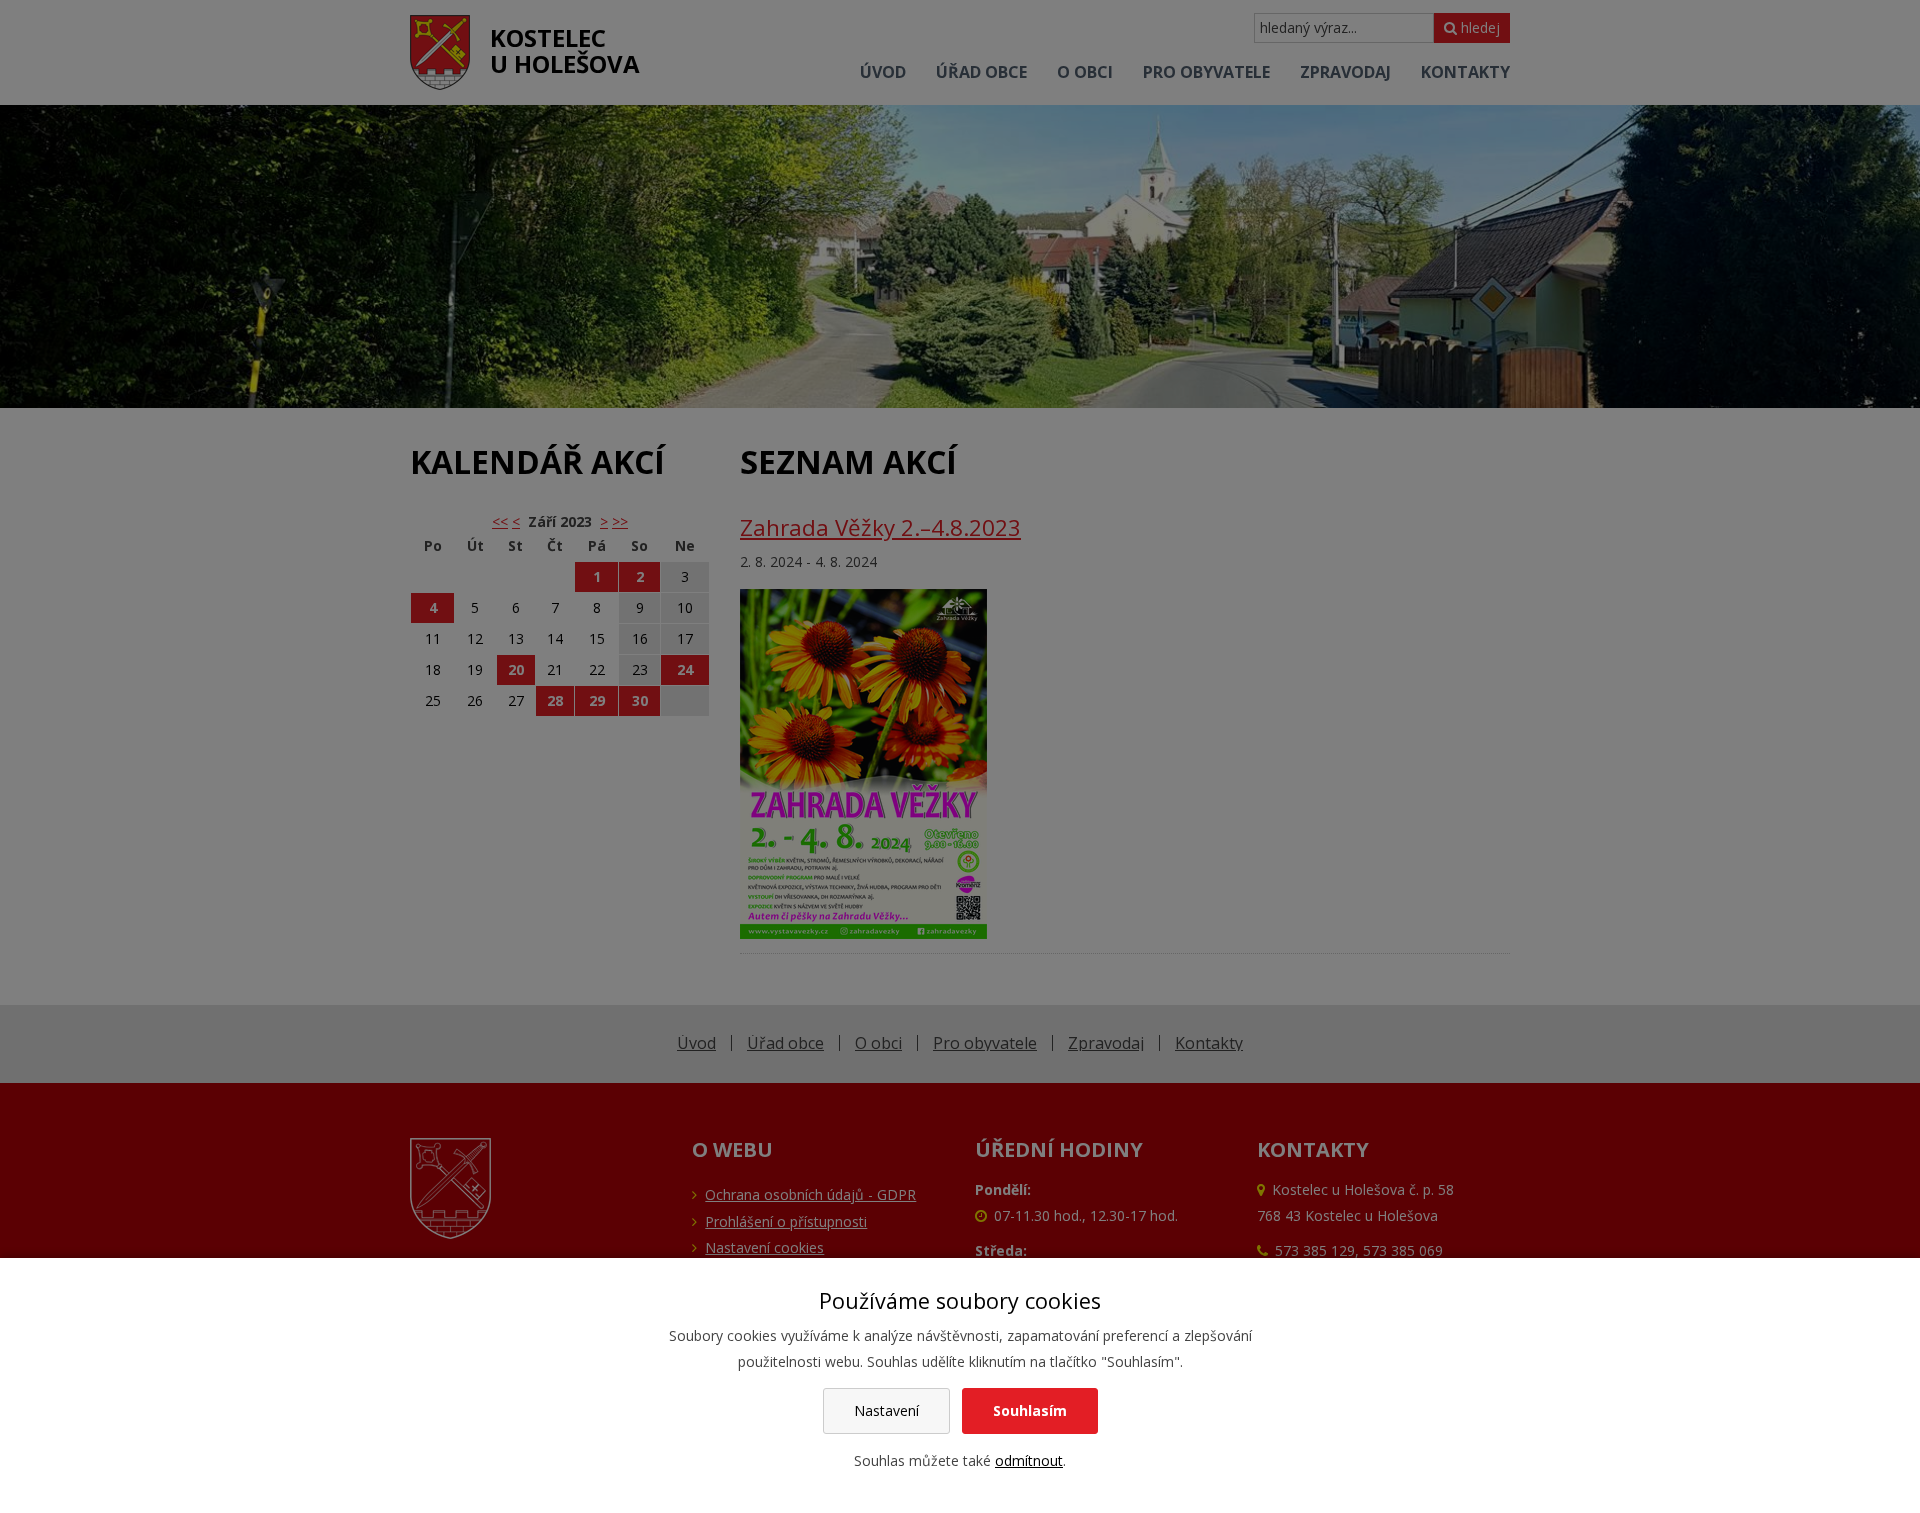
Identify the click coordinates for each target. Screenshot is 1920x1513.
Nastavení (886, 1410)
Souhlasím (1030, 1410)
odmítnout (1029, 1460)
